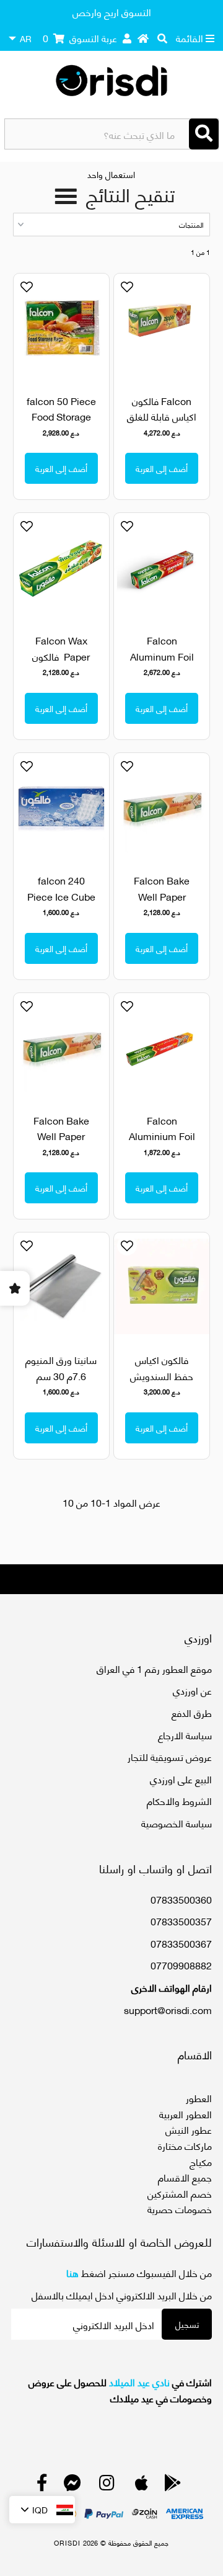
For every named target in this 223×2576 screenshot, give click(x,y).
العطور (199, 2097)
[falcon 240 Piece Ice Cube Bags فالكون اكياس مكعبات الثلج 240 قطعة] (61, 807)
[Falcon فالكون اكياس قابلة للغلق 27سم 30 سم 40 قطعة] (161, 323)
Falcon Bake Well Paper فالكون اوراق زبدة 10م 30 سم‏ (162, 904)
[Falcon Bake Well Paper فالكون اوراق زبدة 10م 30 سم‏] (161, 807)
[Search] (204, 134)
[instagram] (107, 2485)
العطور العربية (186, 2114)
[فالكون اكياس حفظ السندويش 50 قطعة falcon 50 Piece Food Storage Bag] (161, 1286)
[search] (162, 38)
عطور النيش (189, 2129)
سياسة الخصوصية (177, 1823)
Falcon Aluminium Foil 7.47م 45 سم (162, 1136)
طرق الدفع (192, 1712)
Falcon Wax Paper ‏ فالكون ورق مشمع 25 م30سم (61, 664)
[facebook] (42, 2485)
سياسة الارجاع (185, 1735)
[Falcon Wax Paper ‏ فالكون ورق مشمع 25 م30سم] (61, 567)
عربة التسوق (80, 38)
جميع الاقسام (185, 2177)
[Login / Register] (127, 38)
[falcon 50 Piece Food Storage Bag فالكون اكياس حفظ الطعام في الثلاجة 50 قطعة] (61, 327)
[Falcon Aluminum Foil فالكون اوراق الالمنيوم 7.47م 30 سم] (161, 567)
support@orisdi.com (168, 2009)
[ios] (142, 2485)
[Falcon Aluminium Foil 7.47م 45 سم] (161, 1047)
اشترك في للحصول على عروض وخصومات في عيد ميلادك (120, 2390)
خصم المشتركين (180, 2193)
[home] (143, 38)
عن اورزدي (192, 1690)
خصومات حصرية (180, 2208)
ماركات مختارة (185, 2145)
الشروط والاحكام (179, 1800)
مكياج (201, 2161)
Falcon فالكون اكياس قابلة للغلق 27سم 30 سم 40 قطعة (162, 424)
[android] (173, 2485)
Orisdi (67, 2543)
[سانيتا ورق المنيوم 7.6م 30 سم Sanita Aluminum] (61, 1286)
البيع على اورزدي (181, 1779)
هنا (72, 2272)
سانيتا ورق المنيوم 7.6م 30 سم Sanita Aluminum (61, 1383)
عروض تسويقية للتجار (170, 1756)
